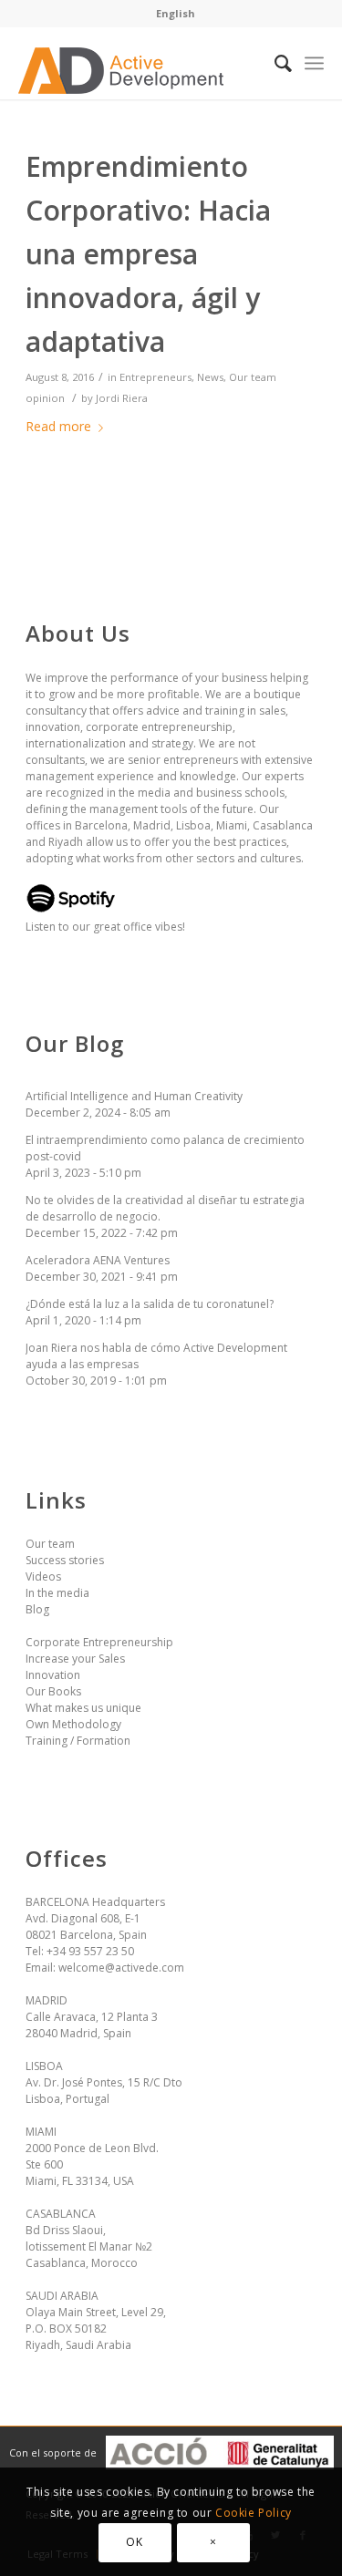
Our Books (53, 1691)
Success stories (65, 1560)
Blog (37, 1609)
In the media (57, 1593)
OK (134, 2542)
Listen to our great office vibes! (105, 927)
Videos (43, 1577)
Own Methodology (73, 1724)
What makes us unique (83, 1708)
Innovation (53, 1675)
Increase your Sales (75, 1659)
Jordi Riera (122, 398)
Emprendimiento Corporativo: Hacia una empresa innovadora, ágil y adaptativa (148, 254)
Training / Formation (78, 1741)
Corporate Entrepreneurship (99, 1642)
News (210, 377)
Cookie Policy (254, 2513)
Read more (58, 426)
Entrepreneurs (155, 377)
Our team (50, 1544)
